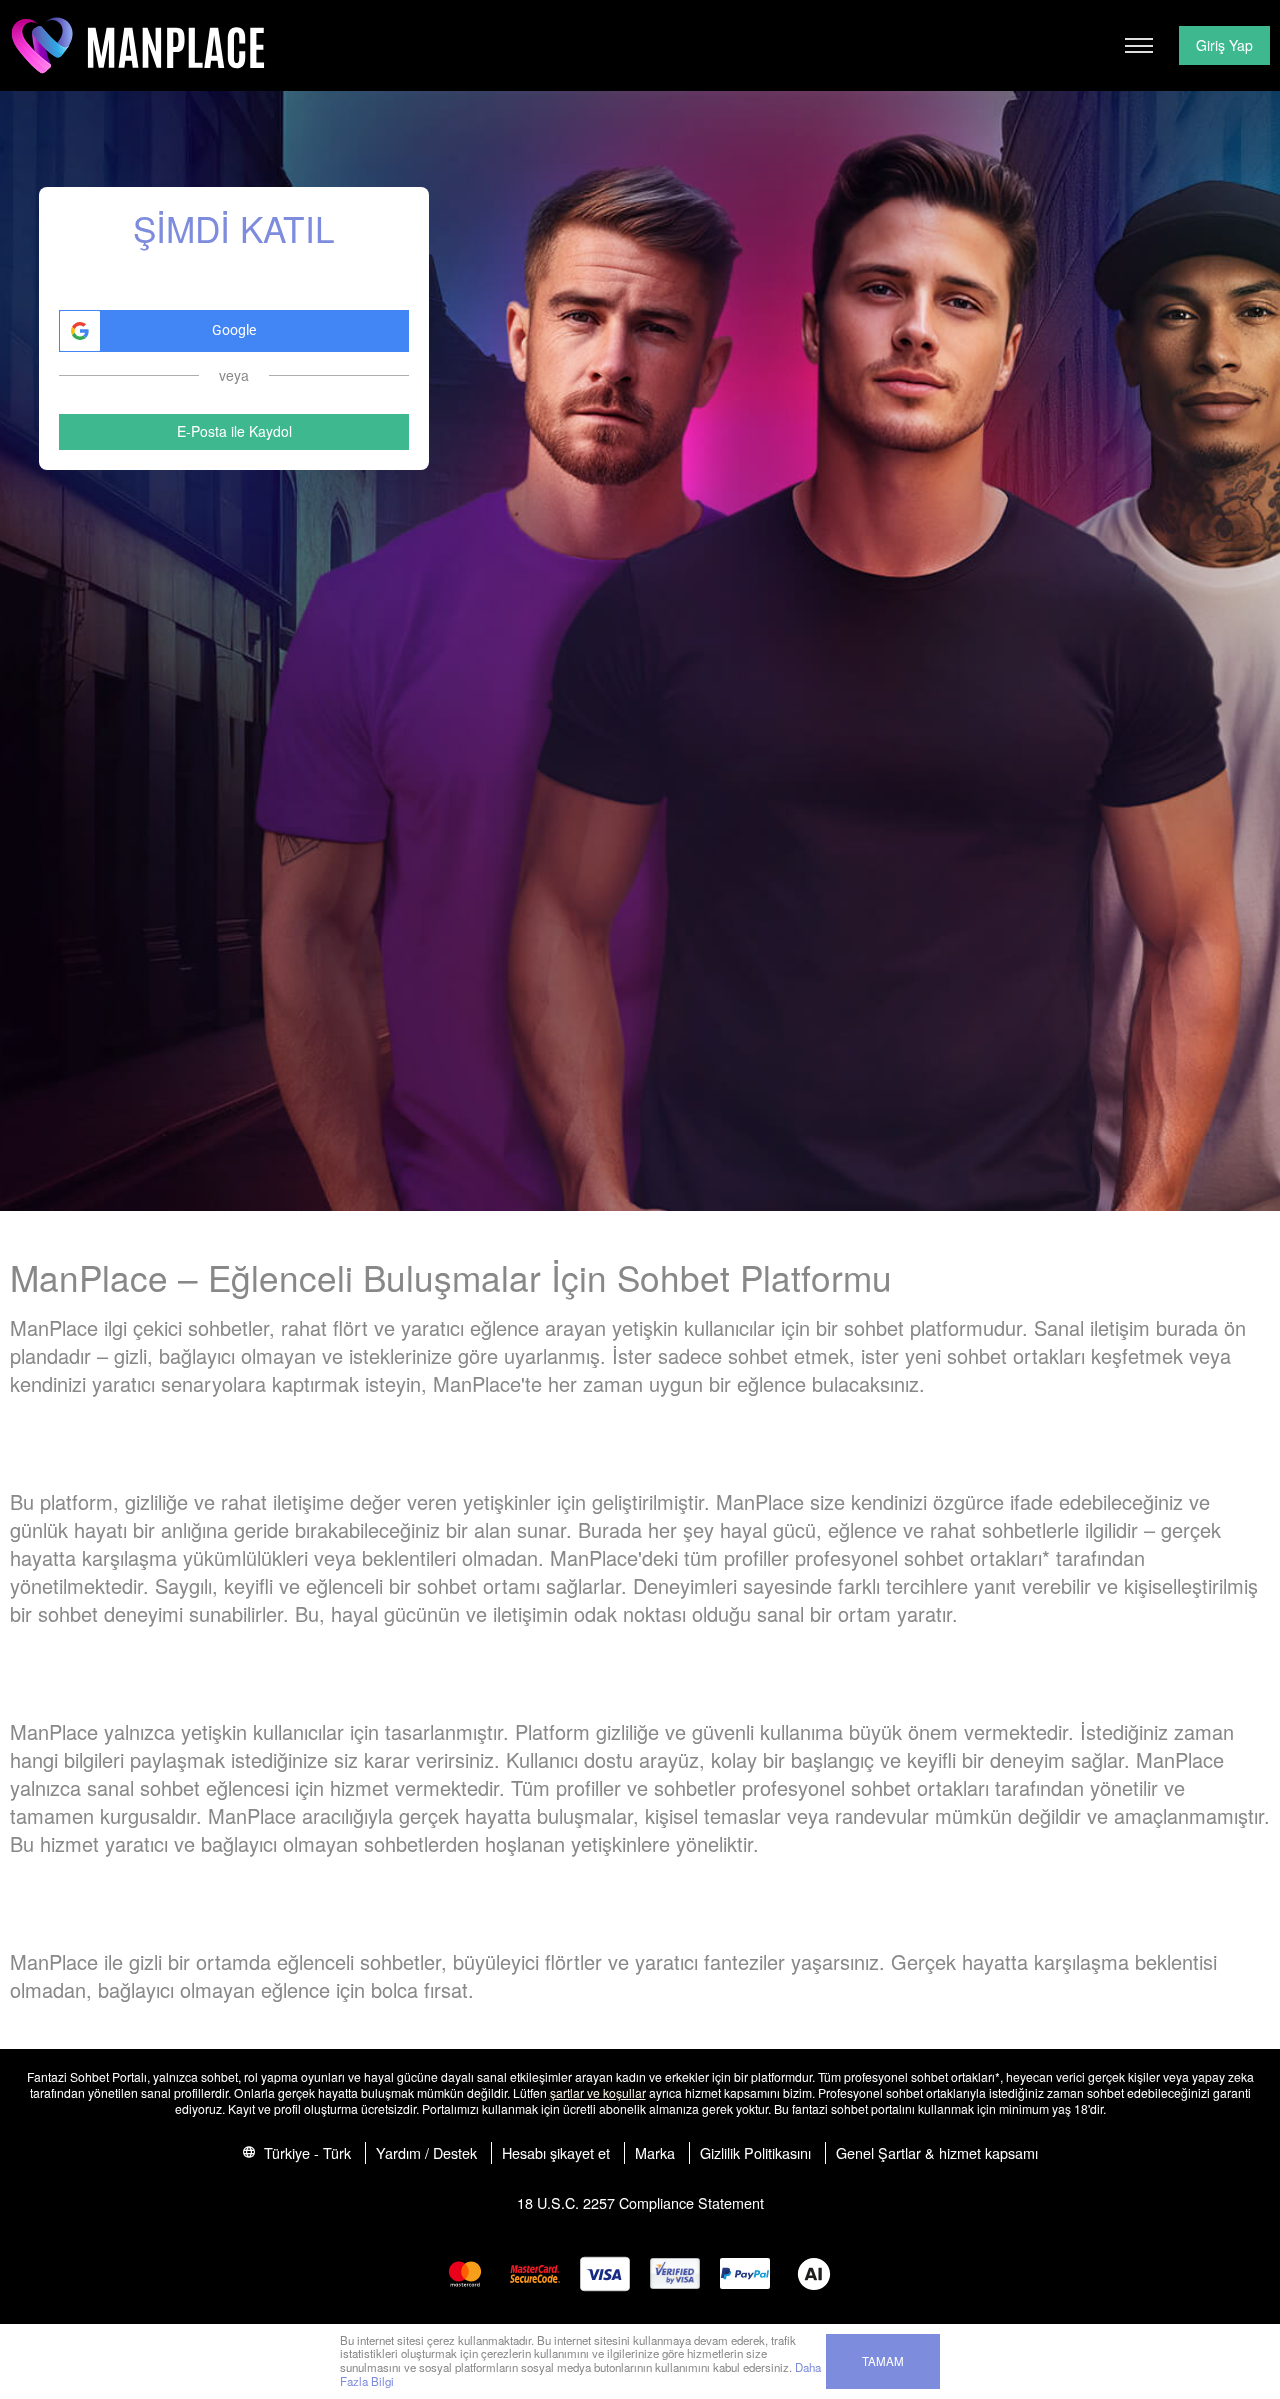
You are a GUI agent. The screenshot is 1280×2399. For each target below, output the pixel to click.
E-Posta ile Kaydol (234, 431)
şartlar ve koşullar (598, 2092)
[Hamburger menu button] (1139, 46)
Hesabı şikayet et (556, 2152)
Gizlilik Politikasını (755, 2152)
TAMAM (883, 2361)
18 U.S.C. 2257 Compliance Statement (640, 2202)
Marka (655, 2152)
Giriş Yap (1224, 45)
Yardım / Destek (426, 2152)
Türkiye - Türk (305, 2152)
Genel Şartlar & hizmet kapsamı (937, 2152)
